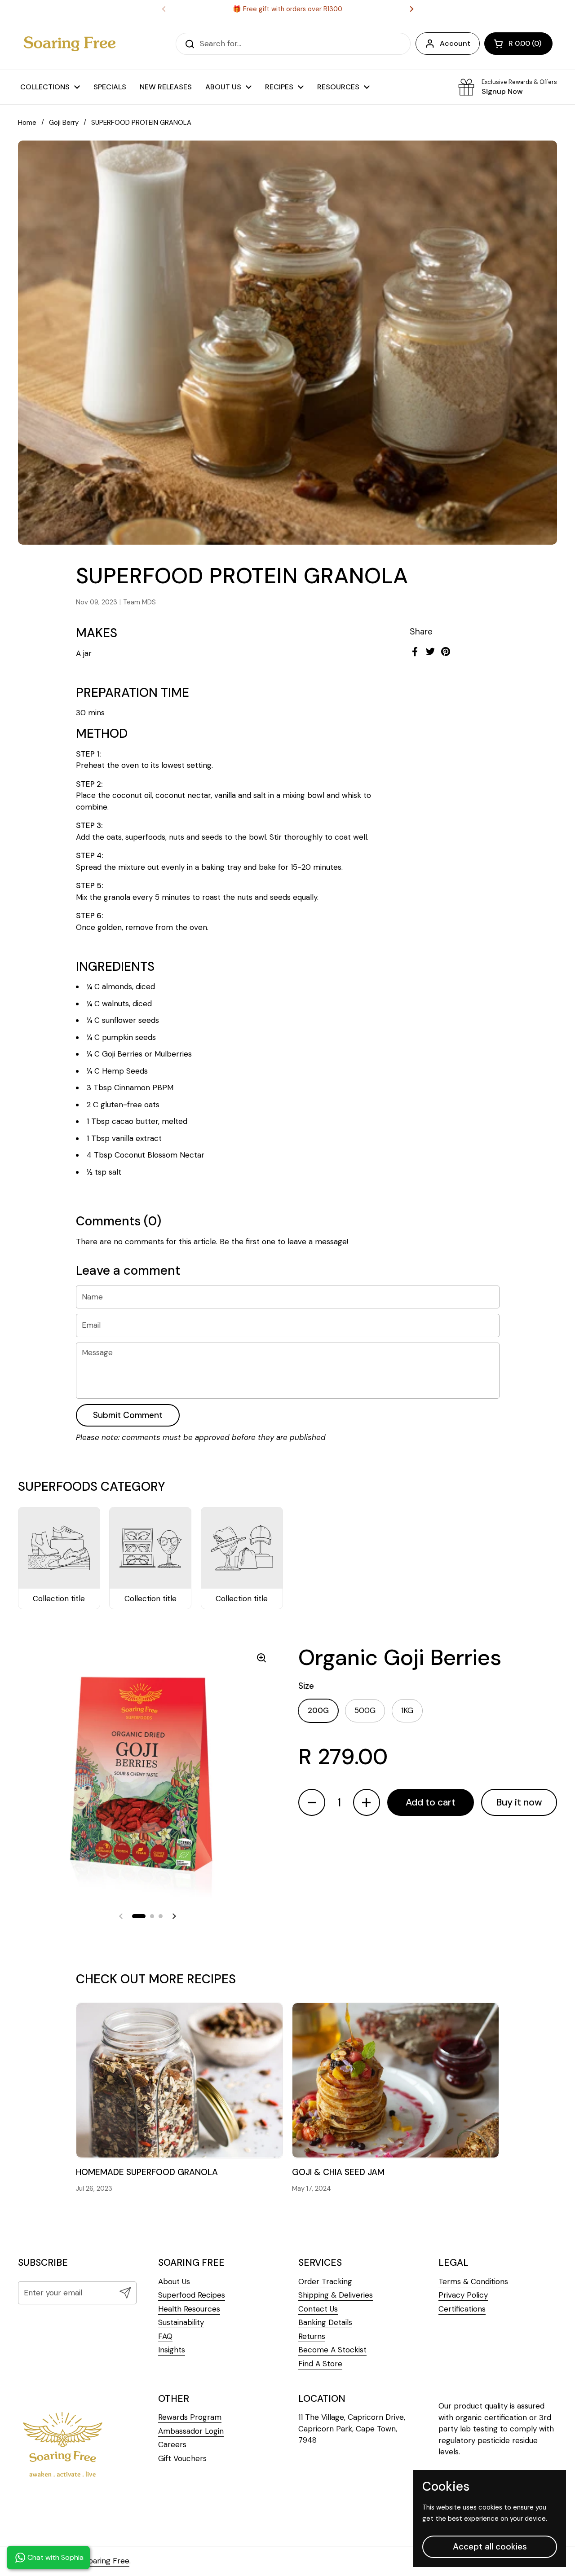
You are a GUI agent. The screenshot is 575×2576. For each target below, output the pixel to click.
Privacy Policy (463, 2295)
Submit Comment (128, 1415)
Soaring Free (107, 2561)
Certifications (462, 2309)
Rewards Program (190, 2417)
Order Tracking (325, 2281)
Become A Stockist (332, 2350)
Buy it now (519, 1802)
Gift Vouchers (182, 2458)
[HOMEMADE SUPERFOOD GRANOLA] (179, 2080)
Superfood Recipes (192, 2295)
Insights (172, 2350)
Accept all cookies (490, 2547)
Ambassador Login (191, 2431)
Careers (172, 2444)
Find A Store (320, 2364)
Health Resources (189, 2309)
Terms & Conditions (473, 2281)
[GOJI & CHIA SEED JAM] (396, 2080)
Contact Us (318, 2309)
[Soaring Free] (70, 44)
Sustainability (181, 2322)
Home (27, 123)
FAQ (165, 2336)
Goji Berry (64, 123)
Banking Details (325, 2322)
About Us (174, 2281)
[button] (518, 44)
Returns (312, 2336)
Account (455, 43)
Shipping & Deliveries (336, 2295)
